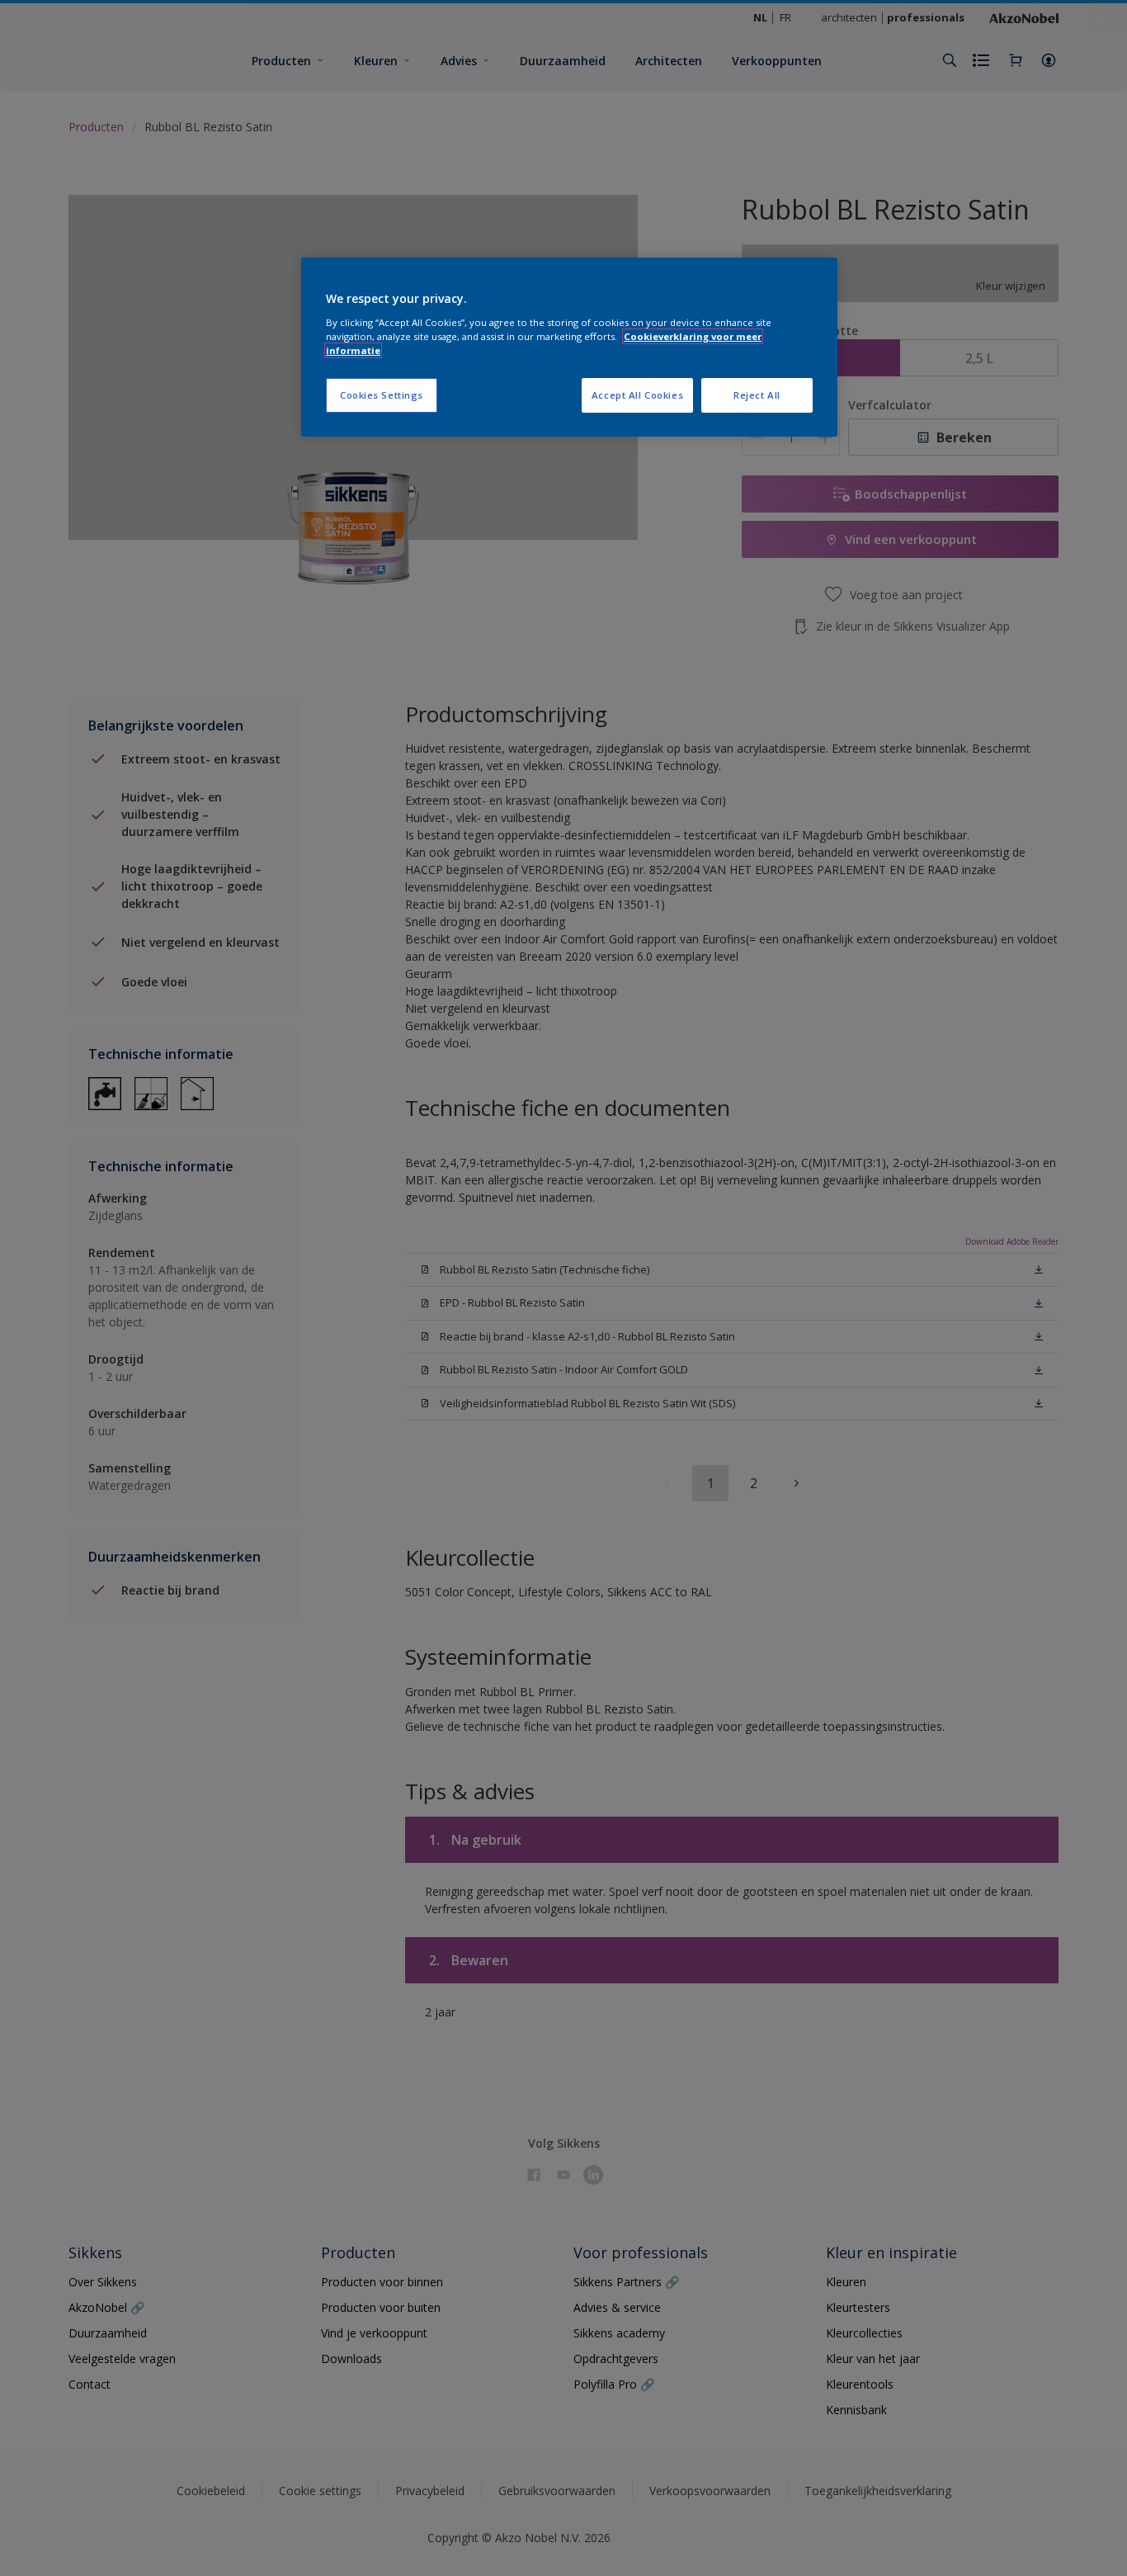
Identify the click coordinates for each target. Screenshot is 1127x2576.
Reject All (757, 395)
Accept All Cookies (637, 395)
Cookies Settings (382, 395)
